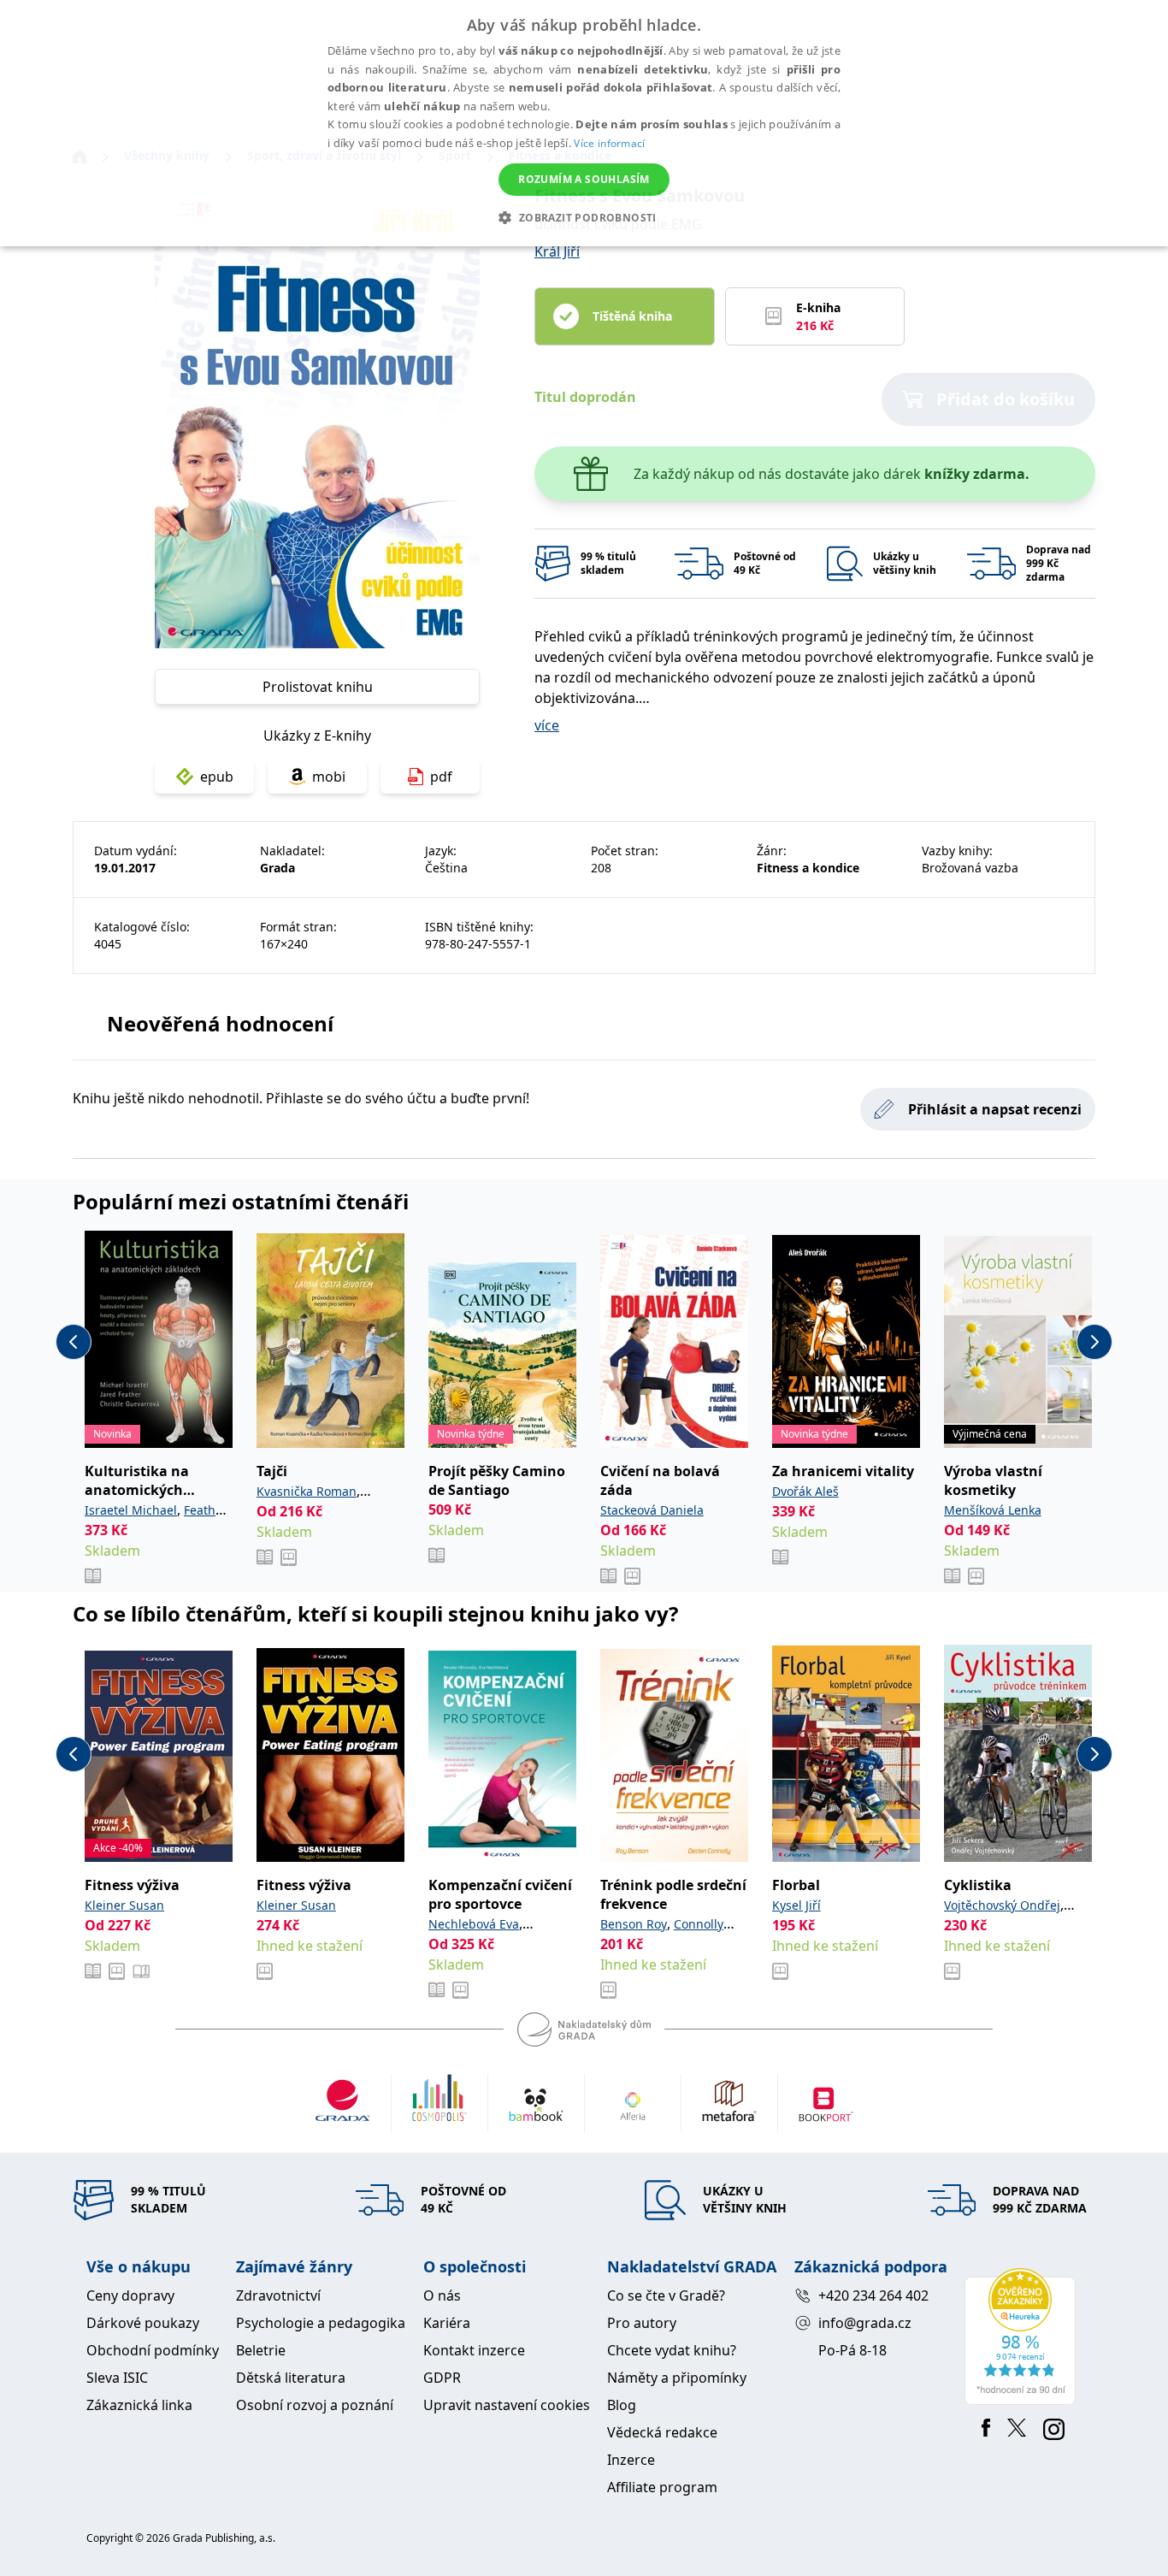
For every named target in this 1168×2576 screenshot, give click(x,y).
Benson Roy (634, 1924)
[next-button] (1094, 1342)
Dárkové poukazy (143, 2323)
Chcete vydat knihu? (672, 2350)
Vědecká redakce (662, 2432)
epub (217, 777)
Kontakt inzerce (474, 2350)
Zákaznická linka (139, 2405)
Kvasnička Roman (307, 1491)
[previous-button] (74, 1342)
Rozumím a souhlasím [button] (584, 179)
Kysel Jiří (796, 1905)
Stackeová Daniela (652, 1510)
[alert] (584, 123)
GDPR (442, 2378)
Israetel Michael (131, 1510)
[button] (584, 217)
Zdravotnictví (278, 2295)
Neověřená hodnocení (220, 1023)
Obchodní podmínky (153, 2350)
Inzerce (631, 2460)
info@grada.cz (865, 2323)
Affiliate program (662, 2487)
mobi (329, 777)
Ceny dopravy (130, 2295)
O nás (442, 2295)
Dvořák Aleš (805, 1491)
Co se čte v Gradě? (666, 2295)
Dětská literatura (291, 2378)
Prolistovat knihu (318, 687)
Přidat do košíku (1006, 399)
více (547, 725)
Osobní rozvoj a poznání (315, 2405)
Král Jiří (557, 251)
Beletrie (261, 2350)
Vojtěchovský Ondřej (1002, 1905)
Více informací (609, 143)
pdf (441, 777)
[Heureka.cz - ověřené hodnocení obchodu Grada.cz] (1023, 2337)
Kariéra (447, 2323)
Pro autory (642, 2323)
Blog (622, 2405)
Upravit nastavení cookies (507, 2405)
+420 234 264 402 (873, 2295)
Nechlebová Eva (474, 1924)
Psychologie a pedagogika (321, 2323)
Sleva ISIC (117, 2378)
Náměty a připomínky (677, 2378)
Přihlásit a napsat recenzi (995, 1109)
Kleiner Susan (124, 1905)
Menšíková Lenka (993, 1510)
